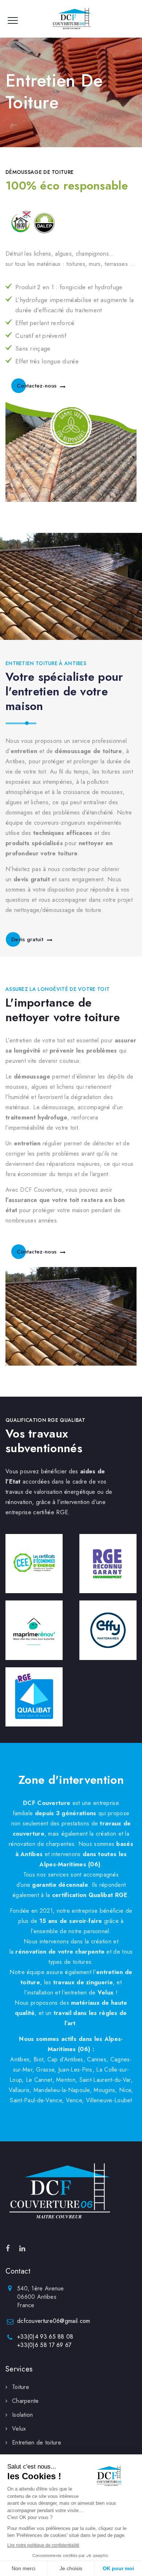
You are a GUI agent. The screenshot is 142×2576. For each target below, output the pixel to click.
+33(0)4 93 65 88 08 (45, 2337)
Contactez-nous (37, 386)
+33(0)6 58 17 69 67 (44, 2345)
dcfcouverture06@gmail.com (54, 2321)
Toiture (21, 2387)
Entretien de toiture (37, 2443)
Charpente (25, 2401)
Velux (19, 2429)
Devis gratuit (27, 939)
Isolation (23, 2415)
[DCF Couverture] (71, 19)
